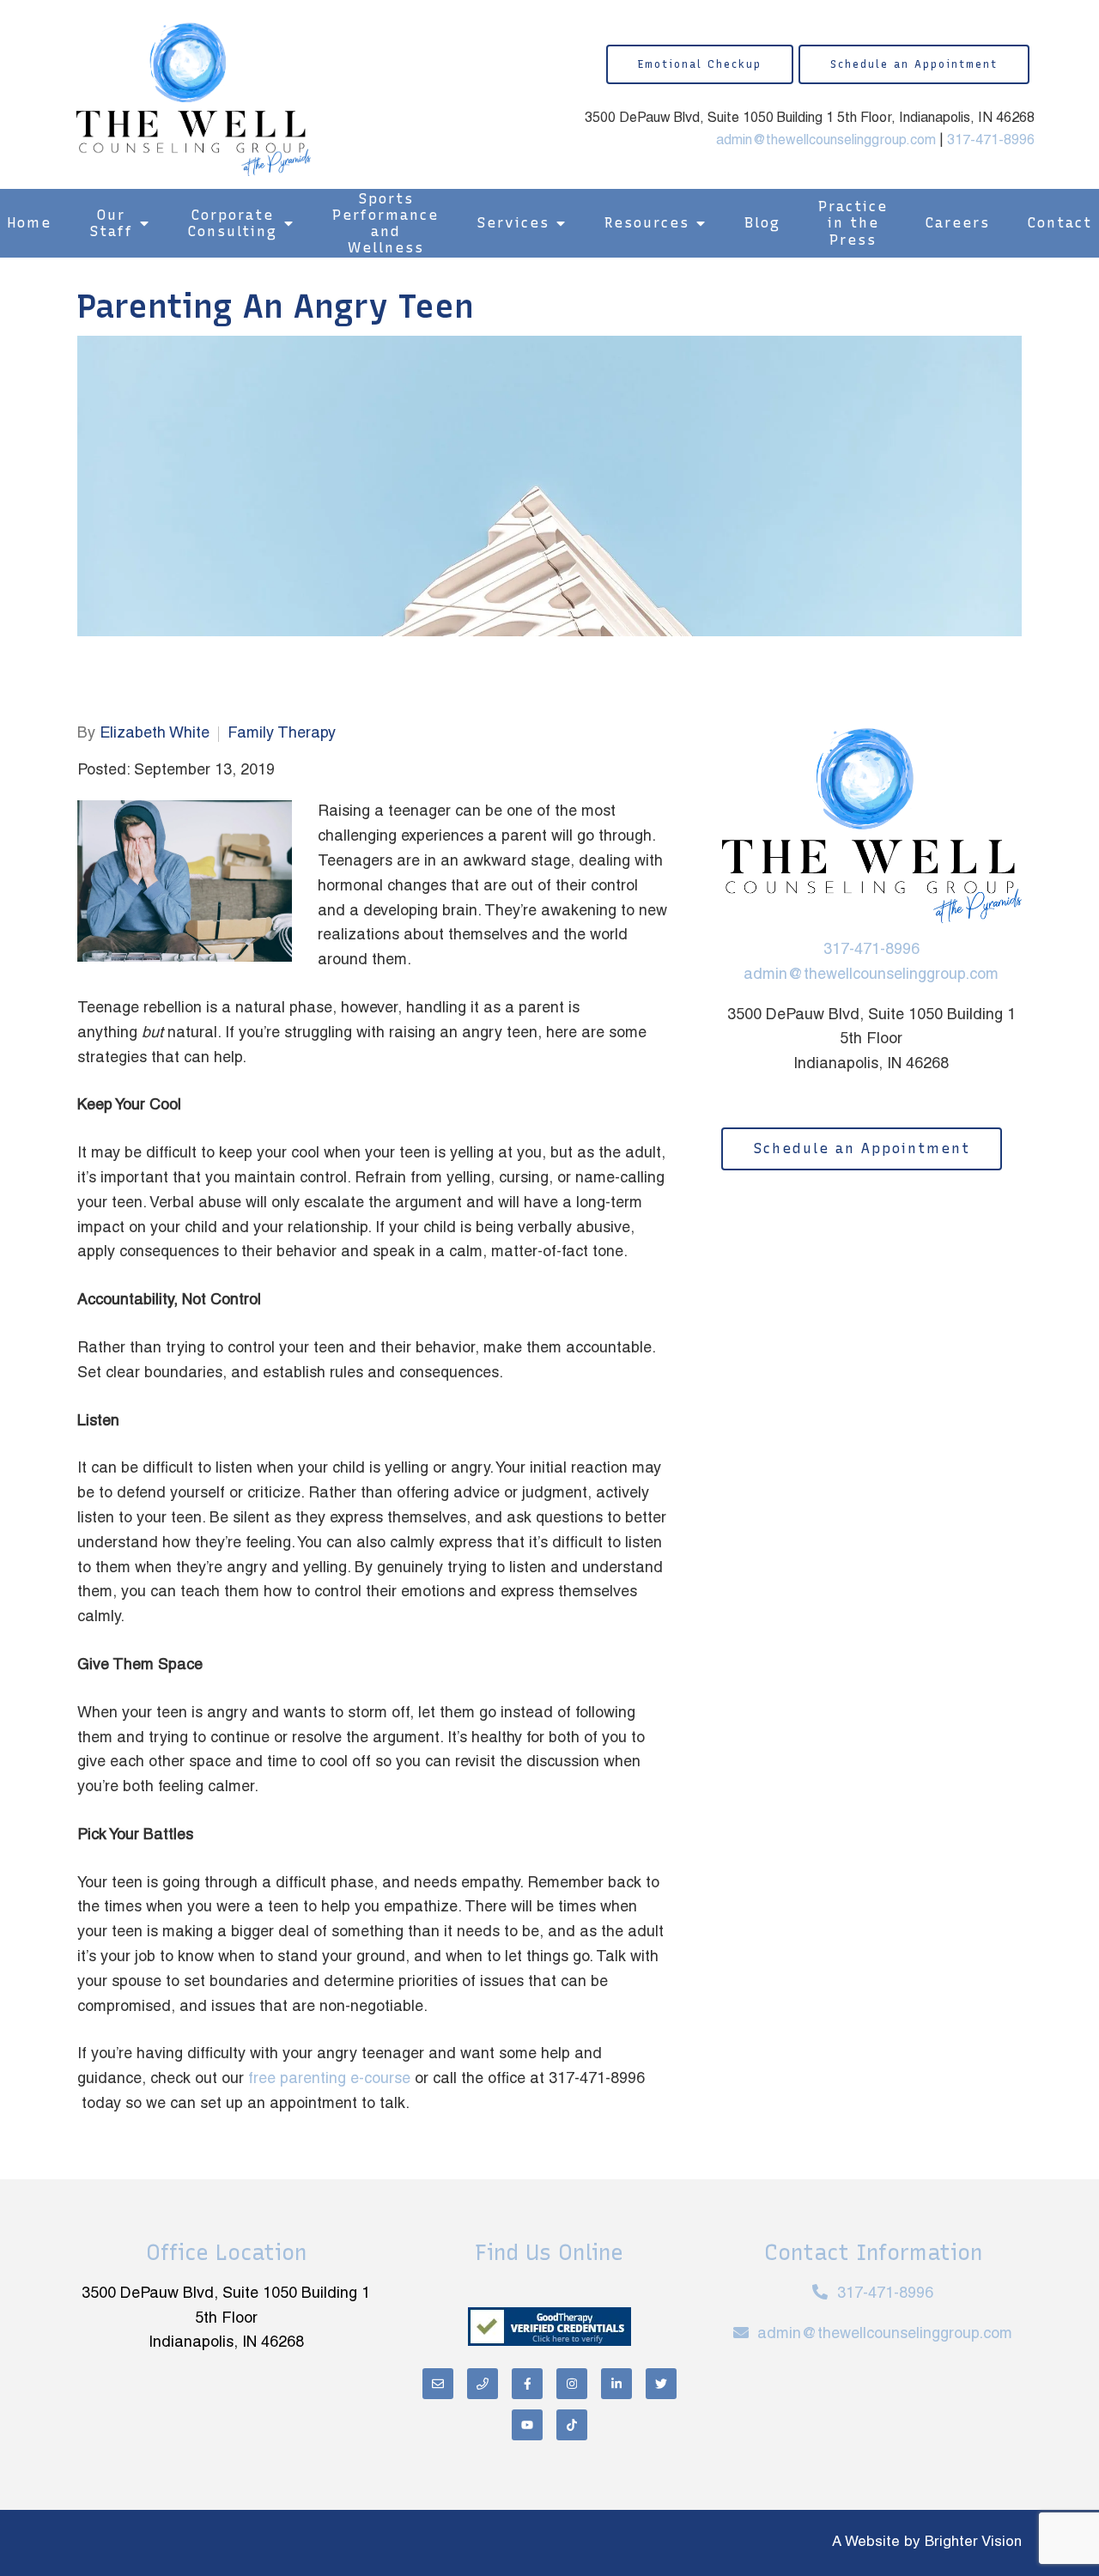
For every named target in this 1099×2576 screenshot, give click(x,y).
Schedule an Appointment (914, 64)
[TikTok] (572, 2425)
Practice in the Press (853, 223)
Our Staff (111, 223)
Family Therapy (282, 734)
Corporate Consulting (233, 223)
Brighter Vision (973, 2543)
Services (513, 223)
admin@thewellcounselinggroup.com (826, 141)
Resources (647, 223)
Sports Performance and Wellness (386, 224)
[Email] (438, 2384)
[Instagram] (572, 2384)
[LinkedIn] (616, 2384)
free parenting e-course (329, 2079)
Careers (958, 223)
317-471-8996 (991, 141)
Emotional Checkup (700, 64)
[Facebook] (527, 2384)
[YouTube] (527, 2425)
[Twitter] (661, 2384)
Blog (762, 223)
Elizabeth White (155, 734)
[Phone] (483, 2384)
